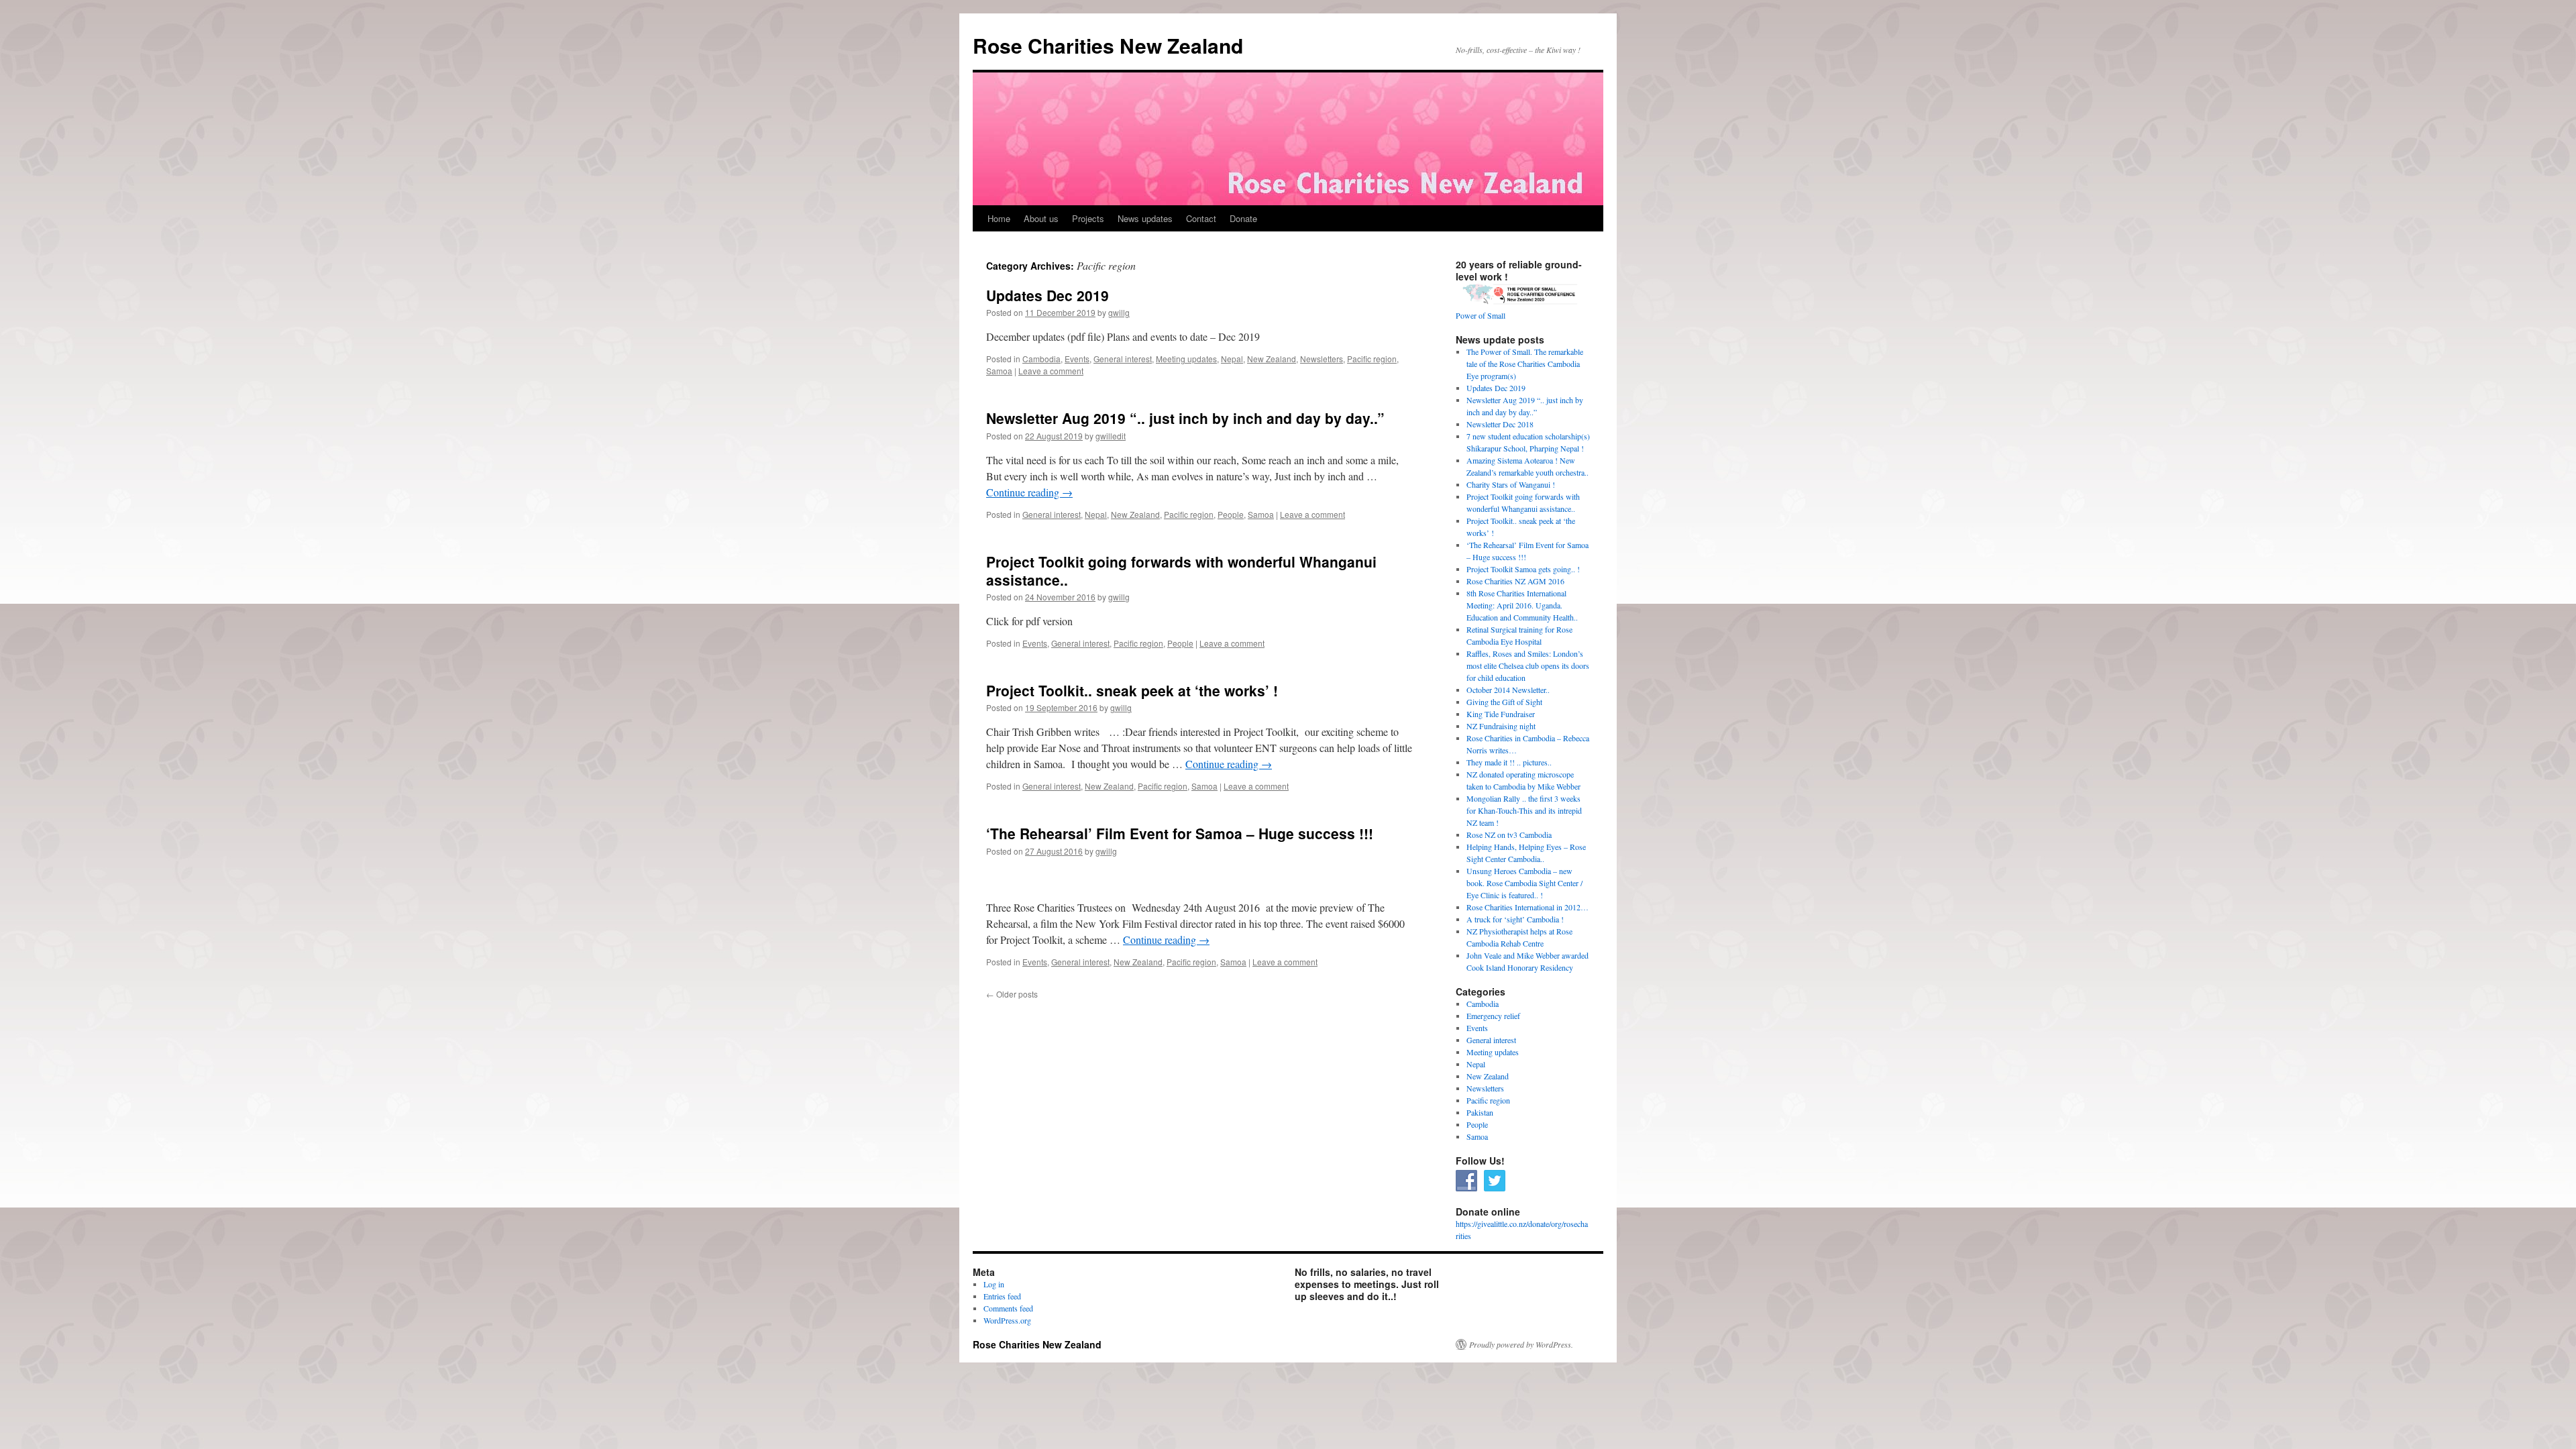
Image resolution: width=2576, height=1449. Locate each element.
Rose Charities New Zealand (1108, 45)
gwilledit (1111, 436)
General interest (1123, 359)
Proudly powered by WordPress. (1521, 1344)
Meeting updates (1186, 359)
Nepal (1232, 359)
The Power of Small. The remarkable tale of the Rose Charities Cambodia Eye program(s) (1525, 364)
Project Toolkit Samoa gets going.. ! (1523, 569)
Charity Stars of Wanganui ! (1511, 484)
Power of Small (1481, 315)
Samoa (999, 371)
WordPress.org (1007, 1320)
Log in (994, 1284)
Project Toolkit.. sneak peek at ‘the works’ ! (1132, 690)
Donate (1243, 218)
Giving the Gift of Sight (1504, 702)
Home (999, 218)
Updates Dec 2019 (1048, 295)
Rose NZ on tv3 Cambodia (1509, 835)
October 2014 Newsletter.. (1508, 690)
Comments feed (1008, 1308)
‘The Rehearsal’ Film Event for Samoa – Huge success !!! (1180, 833)
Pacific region (1372, 359)
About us (1041, 218)
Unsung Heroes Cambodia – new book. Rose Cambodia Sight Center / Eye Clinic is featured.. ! (1524, 883)
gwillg (1119, 312)
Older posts (1012, 994)
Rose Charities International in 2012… (1527, 907)
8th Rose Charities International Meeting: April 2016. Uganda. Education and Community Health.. (1522, 605)
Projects (1088, 218)
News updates (1145, 218)
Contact (1201, 218)
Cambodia (1041, 359)
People (1231, 514)
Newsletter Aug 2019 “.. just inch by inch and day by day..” (1185, 418)
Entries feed (1002, 1296)
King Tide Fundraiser (1501, 714)
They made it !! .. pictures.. (1509, 762)
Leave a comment (1051, 371)
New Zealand (1272, 359)
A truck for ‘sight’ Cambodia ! (1515, 919)
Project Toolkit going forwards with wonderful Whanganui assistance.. (1181, 571)
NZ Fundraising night (1501, 726)
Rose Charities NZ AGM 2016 (1515, 581)
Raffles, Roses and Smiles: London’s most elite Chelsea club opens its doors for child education (1528, 665)
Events (1077, 359)
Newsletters (1322, 359)
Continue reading (1029, 492)
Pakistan (1480, 1112)
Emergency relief (1493, 1016)
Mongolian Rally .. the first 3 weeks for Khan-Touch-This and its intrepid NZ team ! (1524, 810)
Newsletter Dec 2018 (1500, 424)
